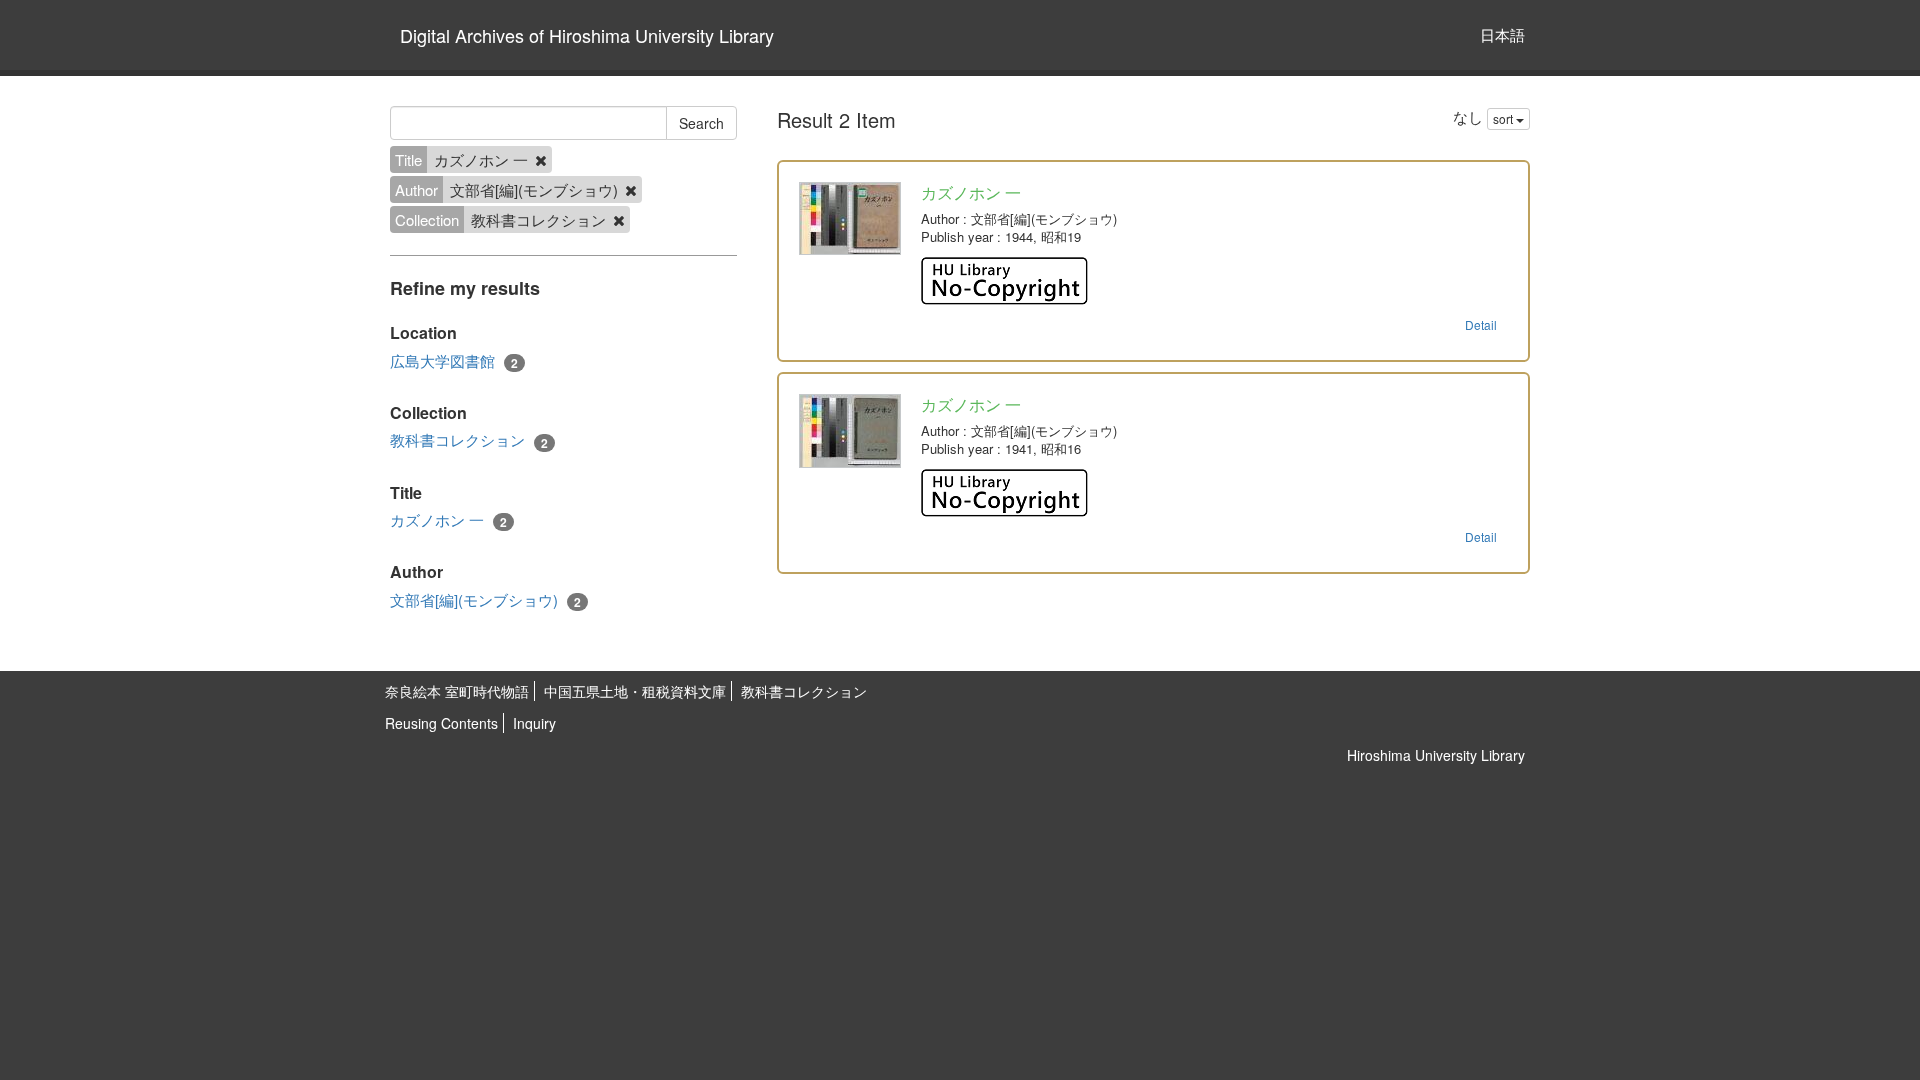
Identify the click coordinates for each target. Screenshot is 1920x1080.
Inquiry (534, 723)
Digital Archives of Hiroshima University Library (587, 35)
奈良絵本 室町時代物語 (457, 691)
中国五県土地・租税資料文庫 (635, 691)
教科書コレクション (469, 440)
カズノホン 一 (448, 520)
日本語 (1502, 34)
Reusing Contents (441, 723)
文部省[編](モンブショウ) (485, 600)
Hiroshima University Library (1436, 755)
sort (1504, 118)
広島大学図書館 (454, 361)
